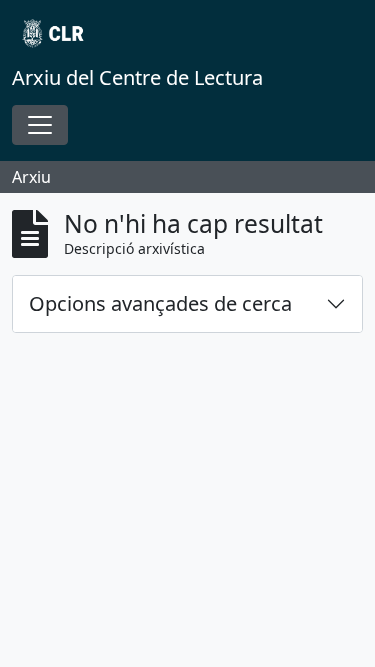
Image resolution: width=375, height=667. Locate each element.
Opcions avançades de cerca (160, 303)
